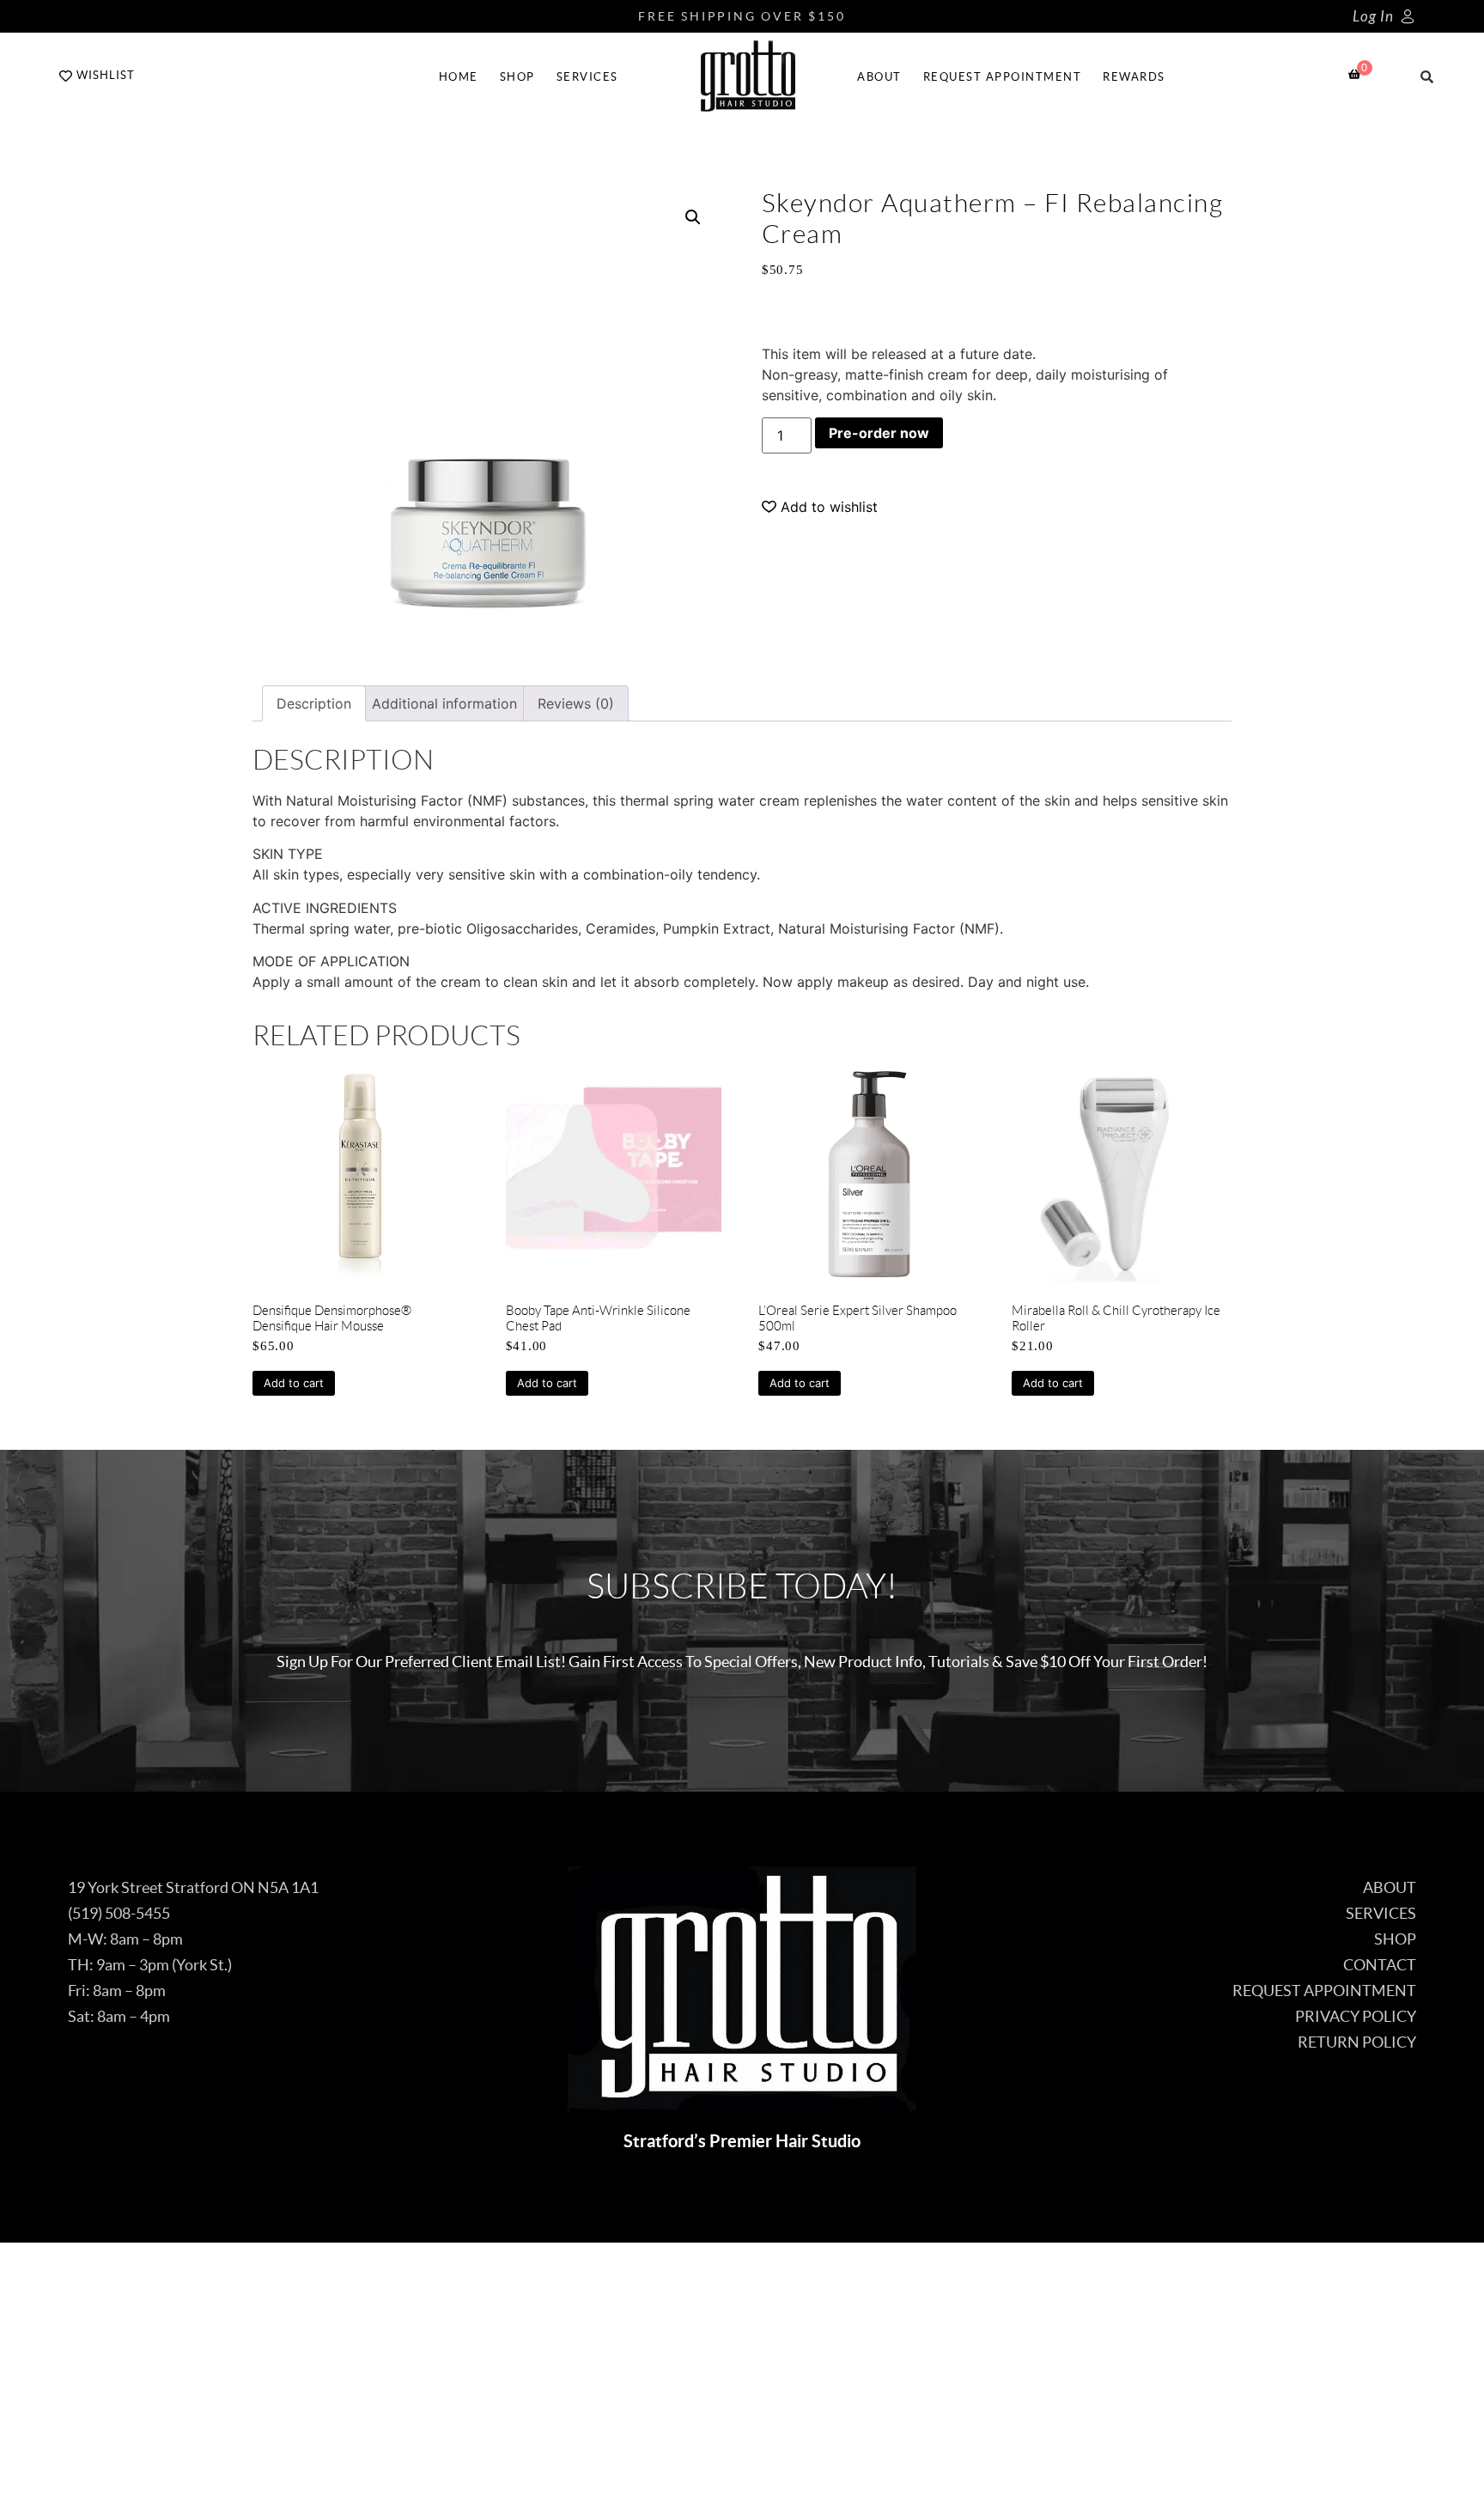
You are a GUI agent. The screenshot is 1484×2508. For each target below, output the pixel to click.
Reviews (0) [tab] (576, 703)
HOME (459, 77)
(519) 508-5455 (119, 1913)
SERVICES (587, 77)
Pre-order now (879, 433)
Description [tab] (314, 703)
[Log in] (1408, 16)
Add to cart (294, 1383)
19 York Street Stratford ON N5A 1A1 (193, 1887)
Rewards (1134, 77)
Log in (1373, 17)
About (879, 77)
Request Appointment (1003, 77)
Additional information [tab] (444, 703)
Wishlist (106, 75)
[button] (693, 217)
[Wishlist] (66, 76)
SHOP (517, 77)
